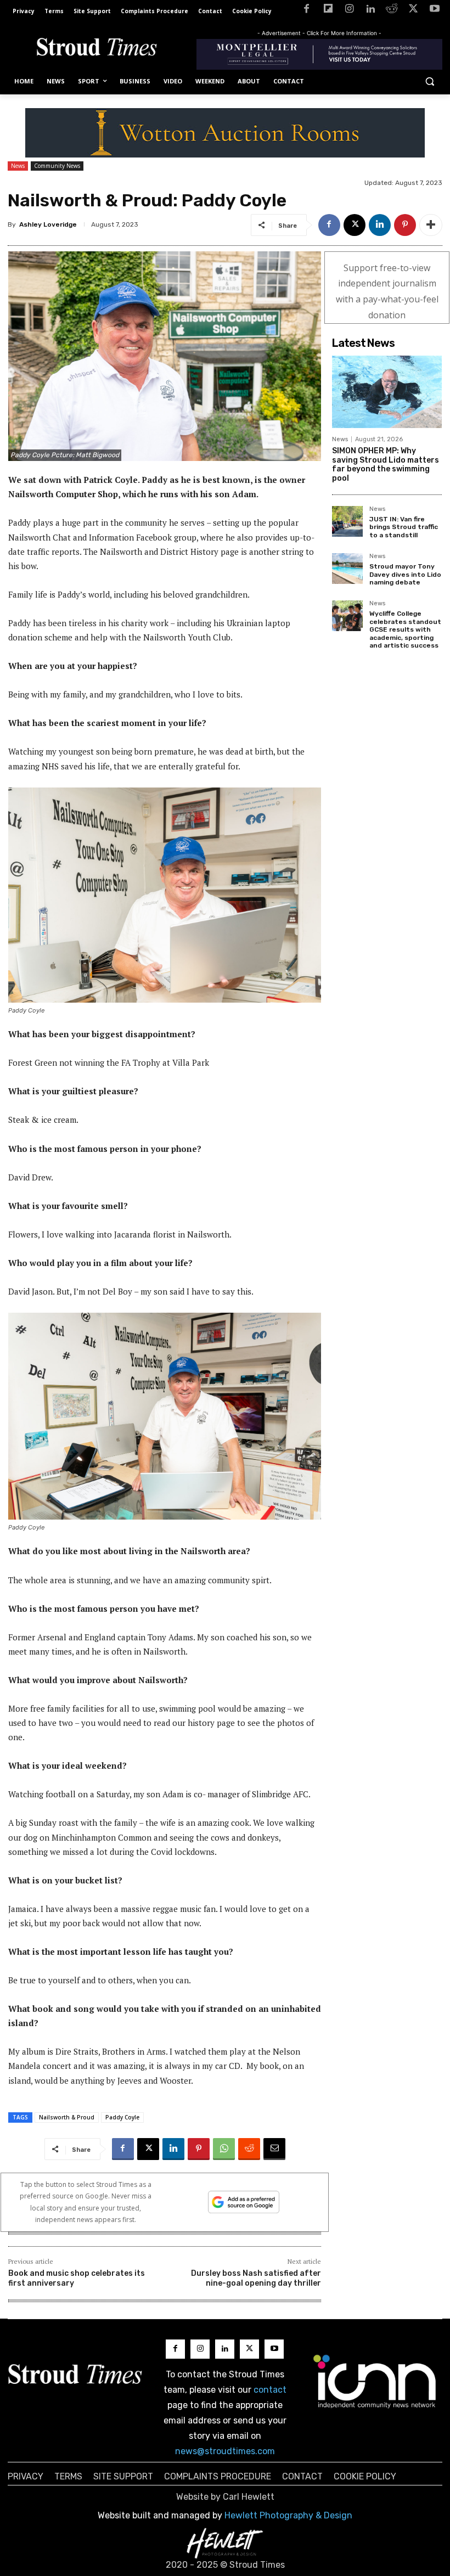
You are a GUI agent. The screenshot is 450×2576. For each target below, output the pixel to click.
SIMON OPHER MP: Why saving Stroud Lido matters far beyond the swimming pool (386, 465)
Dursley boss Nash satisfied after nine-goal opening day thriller (256, 2278)
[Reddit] (392, 11)
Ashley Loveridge (48, 224)
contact (270, 2390)
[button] (429, 81)
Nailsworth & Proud (67, 2117)
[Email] (274, 2149)
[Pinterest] (405, 225)
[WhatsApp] (224, 2149)
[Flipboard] (328, 11)
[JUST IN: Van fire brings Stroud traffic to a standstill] (347, 521)
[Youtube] (434, 11)
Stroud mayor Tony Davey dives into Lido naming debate (405, 574)
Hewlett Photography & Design (288, 2515)
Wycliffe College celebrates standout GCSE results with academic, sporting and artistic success (405, 629)
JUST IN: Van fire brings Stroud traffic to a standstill (404, 527)
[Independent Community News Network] (375, 2381)
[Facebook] (306, 11)
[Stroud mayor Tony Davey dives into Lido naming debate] (347, 569)
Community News (57, 166)
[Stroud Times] (97, 49)
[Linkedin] (371, 11)
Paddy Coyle (122, 2117)
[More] (431, 225)
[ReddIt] (249, 2149)
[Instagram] (349, 11)
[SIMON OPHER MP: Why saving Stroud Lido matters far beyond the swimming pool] (387, 392)
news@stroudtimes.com (225, 2451)
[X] (413, 11)
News (18, 166)
